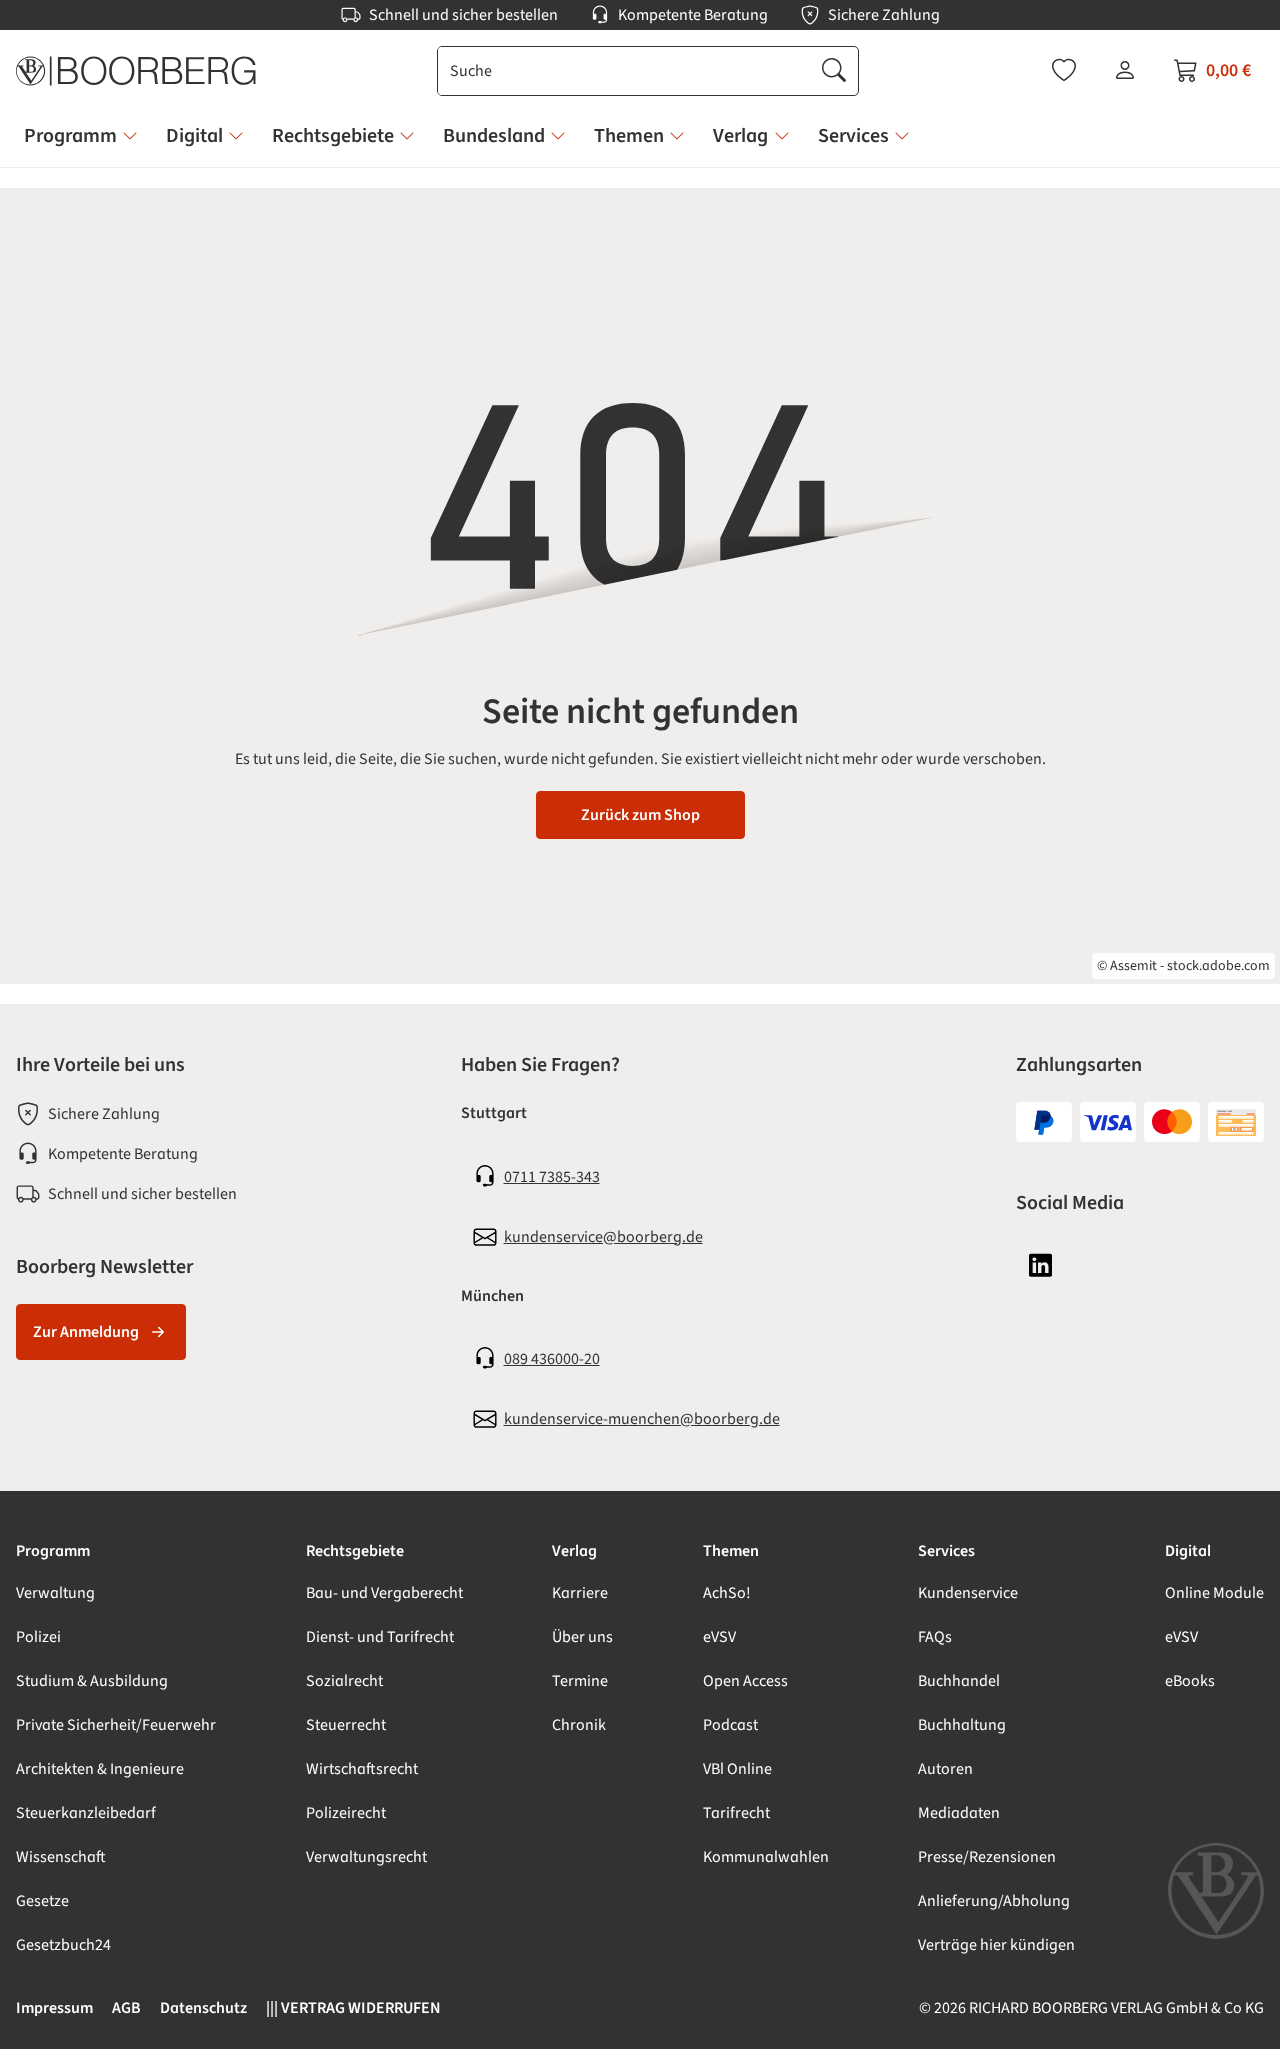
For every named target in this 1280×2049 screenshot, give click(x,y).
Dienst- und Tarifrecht (380, 1637)
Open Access (745, 1681)
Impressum (54, 2008)
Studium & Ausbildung (92, 1681)
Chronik (579, 1725)
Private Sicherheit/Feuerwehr (116, 1725)
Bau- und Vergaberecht (384, 1593)
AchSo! (727, 1593)
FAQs (935, 1637)
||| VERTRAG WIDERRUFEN (353, 2008)
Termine (580, 1681)
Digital (1188, 1551)
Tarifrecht (736, 1813)
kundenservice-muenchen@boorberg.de (642, 1419)
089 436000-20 (552, 1359)
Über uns (582, 1637)
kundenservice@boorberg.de (603, 1237)
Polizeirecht (346, 1813)
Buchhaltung (962, 1725)
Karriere (580, 1593)
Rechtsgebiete (355, 1551)
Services (946, 1551)
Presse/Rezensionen (987, 1857)
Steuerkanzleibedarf (86, 1813)
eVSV (719, 1637)
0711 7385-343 (552, 1177)
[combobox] (624, 71)
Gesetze (42, 1901)
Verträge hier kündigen (996, 1945)
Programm (53, 1551)
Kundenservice (968, 1593)
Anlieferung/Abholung (994, 1901)
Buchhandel (959, 1681)
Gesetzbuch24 (63, 1945)
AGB (126, 2008)
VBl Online (737, 1769)
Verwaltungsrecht (366, 1857)
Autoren (945, 1769)
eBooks (1190, 1681)
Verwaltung (55, 1593)
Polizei (38, 1637)
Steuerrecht (346, 1725)
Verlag (574, 1551)
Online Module (1214, 1593)
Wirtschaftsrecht (362, 1769)
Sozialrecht (344, 1681)
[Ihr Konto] (1125, 70)
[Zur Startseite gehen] (136, 71)
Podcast (730, 1725)
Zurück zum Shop (640, 815)
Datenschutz (203, 2008)
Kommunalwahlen (766, 1857)
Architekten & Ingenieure (100, 1769)
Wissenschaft (61, 1857)
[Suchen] (834, 71)
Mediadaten (959, 1813)
